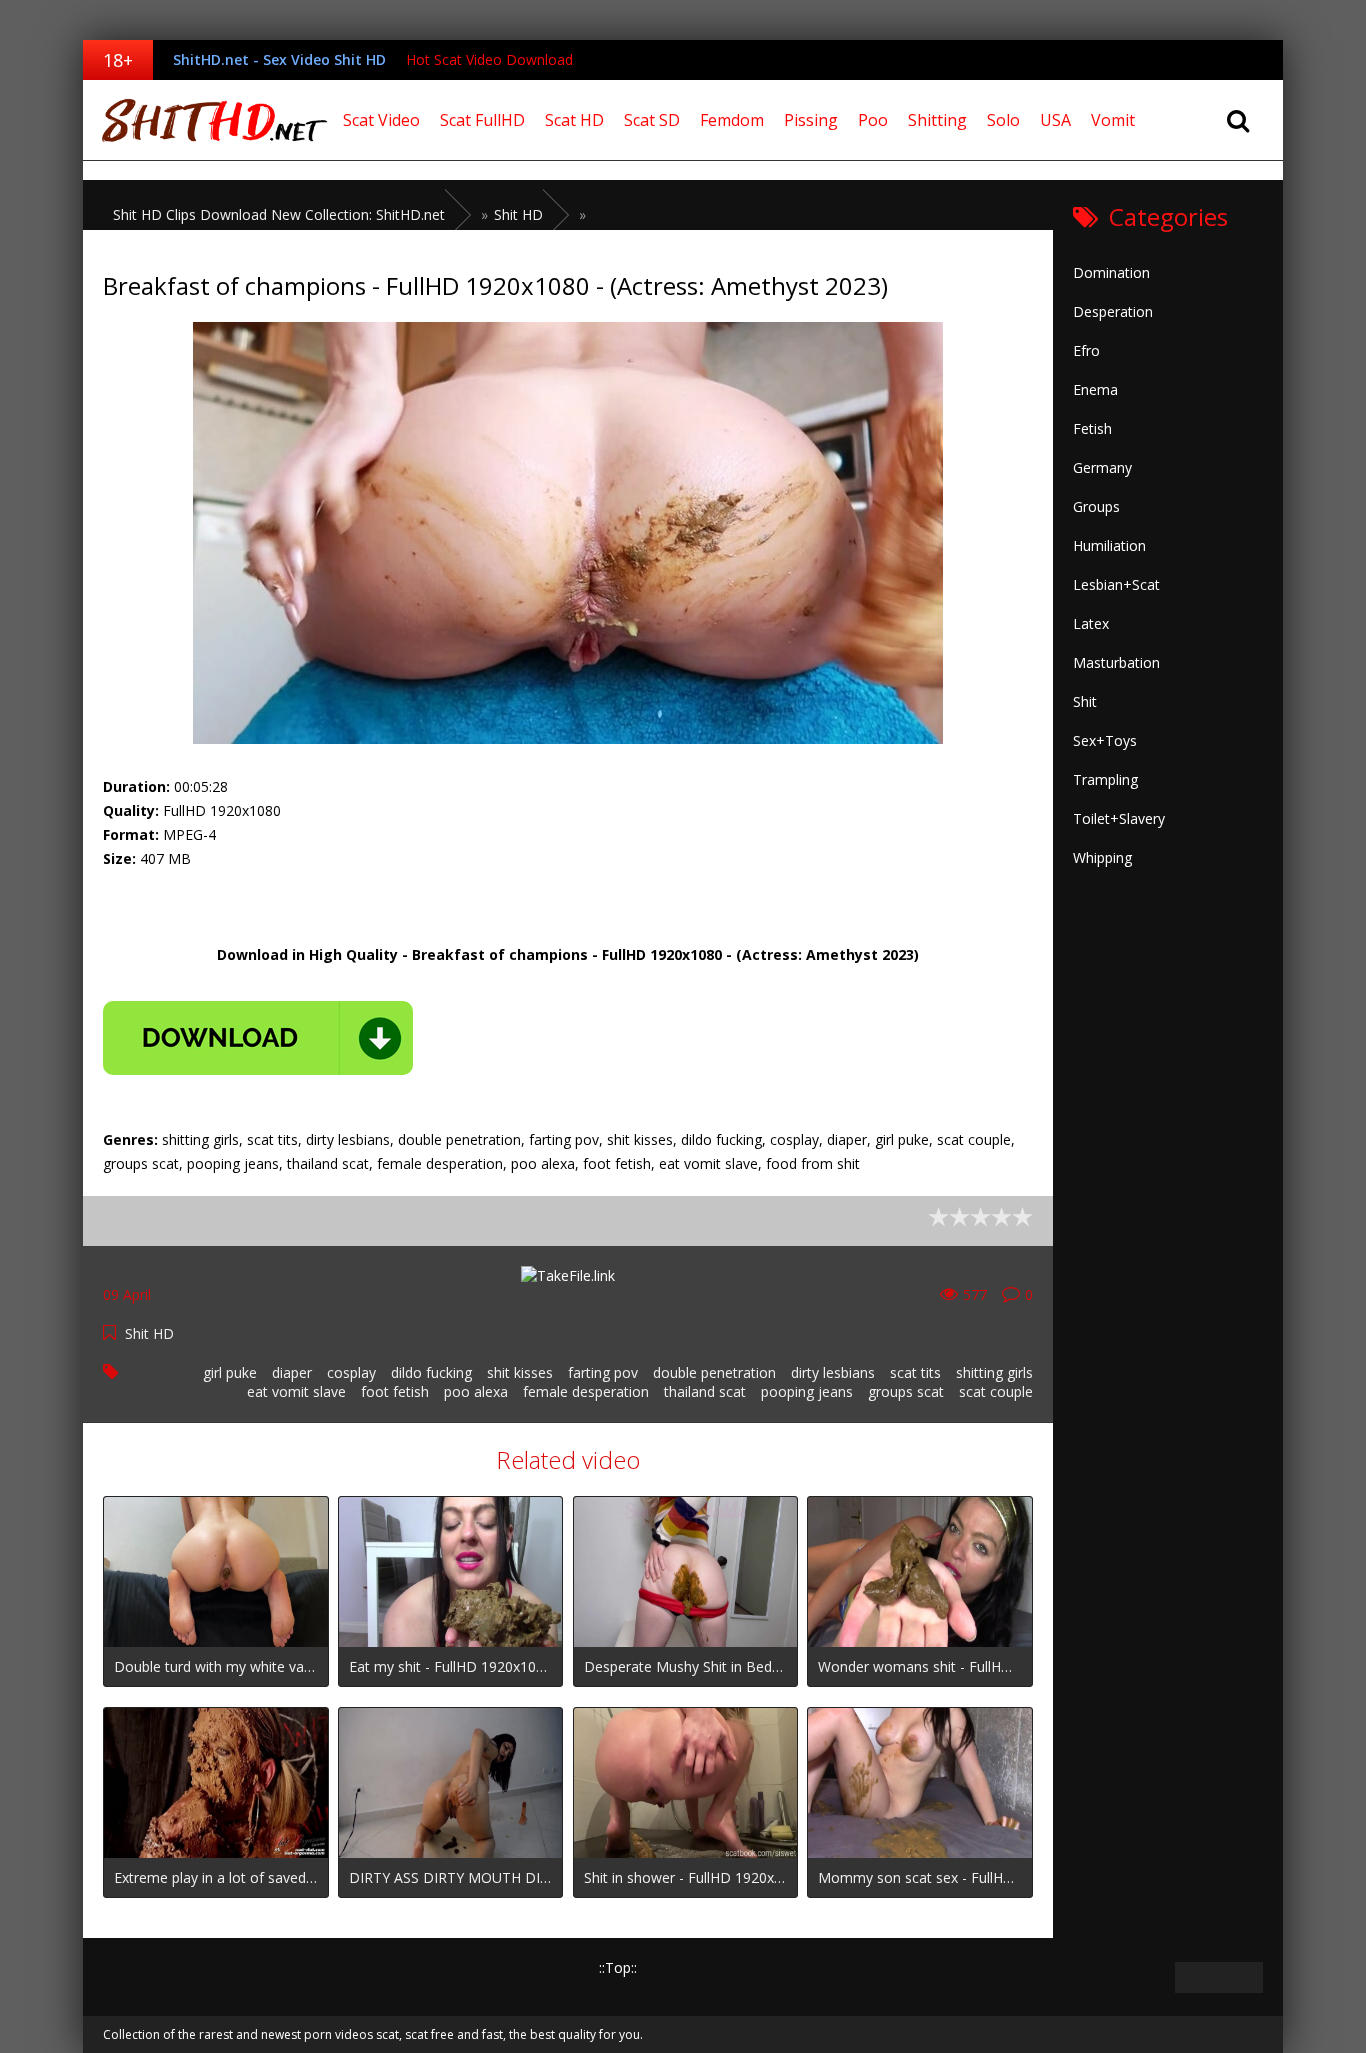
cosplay (351, 1372)
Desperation (1113, 311)
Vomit (1113, 120)
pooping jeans (807, 1391)
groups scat (906, 1391)
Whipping (1102, 857)
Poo (873, 120)
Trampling (1105, 779)
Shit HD (149, 1333)
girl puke (230, 1372)
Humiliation (1109, 545)
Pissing (811, 120)
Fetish (1092, 428)
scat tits (915, 1372)
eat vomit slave (296, 1391)
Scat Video (381, 120)
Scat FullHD (482, 120)
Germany (1102, 467)
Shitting (937, 120)
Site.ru (208, 120)
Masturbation (1116, 662)
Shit (1085, 701)
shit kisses (520, 1372)
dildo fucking (431, 1372)
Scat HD (574, 120)
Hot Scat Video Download (489, 59)
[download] (258, 1038)
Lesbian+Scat (1116, 584)
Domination (1111, 272)
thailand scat (705, 1391)
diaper (292, 1372)
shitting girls (994, 1372)
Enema (1095, 389)
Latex (1091, 623)
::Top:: (618, 1967)
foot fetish (395, 1391)
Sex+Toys (1105, 740)
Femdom (732, 120)
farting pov (603, 1372)
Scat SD (652, 120)
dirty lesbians (833, 1372)
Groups (1096, 506)
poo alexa (476, 1391)
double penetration (714, 1372)
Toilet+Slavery (1119, 818)
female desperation (586, 1391)
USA (1055, 120)
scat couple (996, 1391)
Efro (1086, 350)
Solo (1003, 120)
